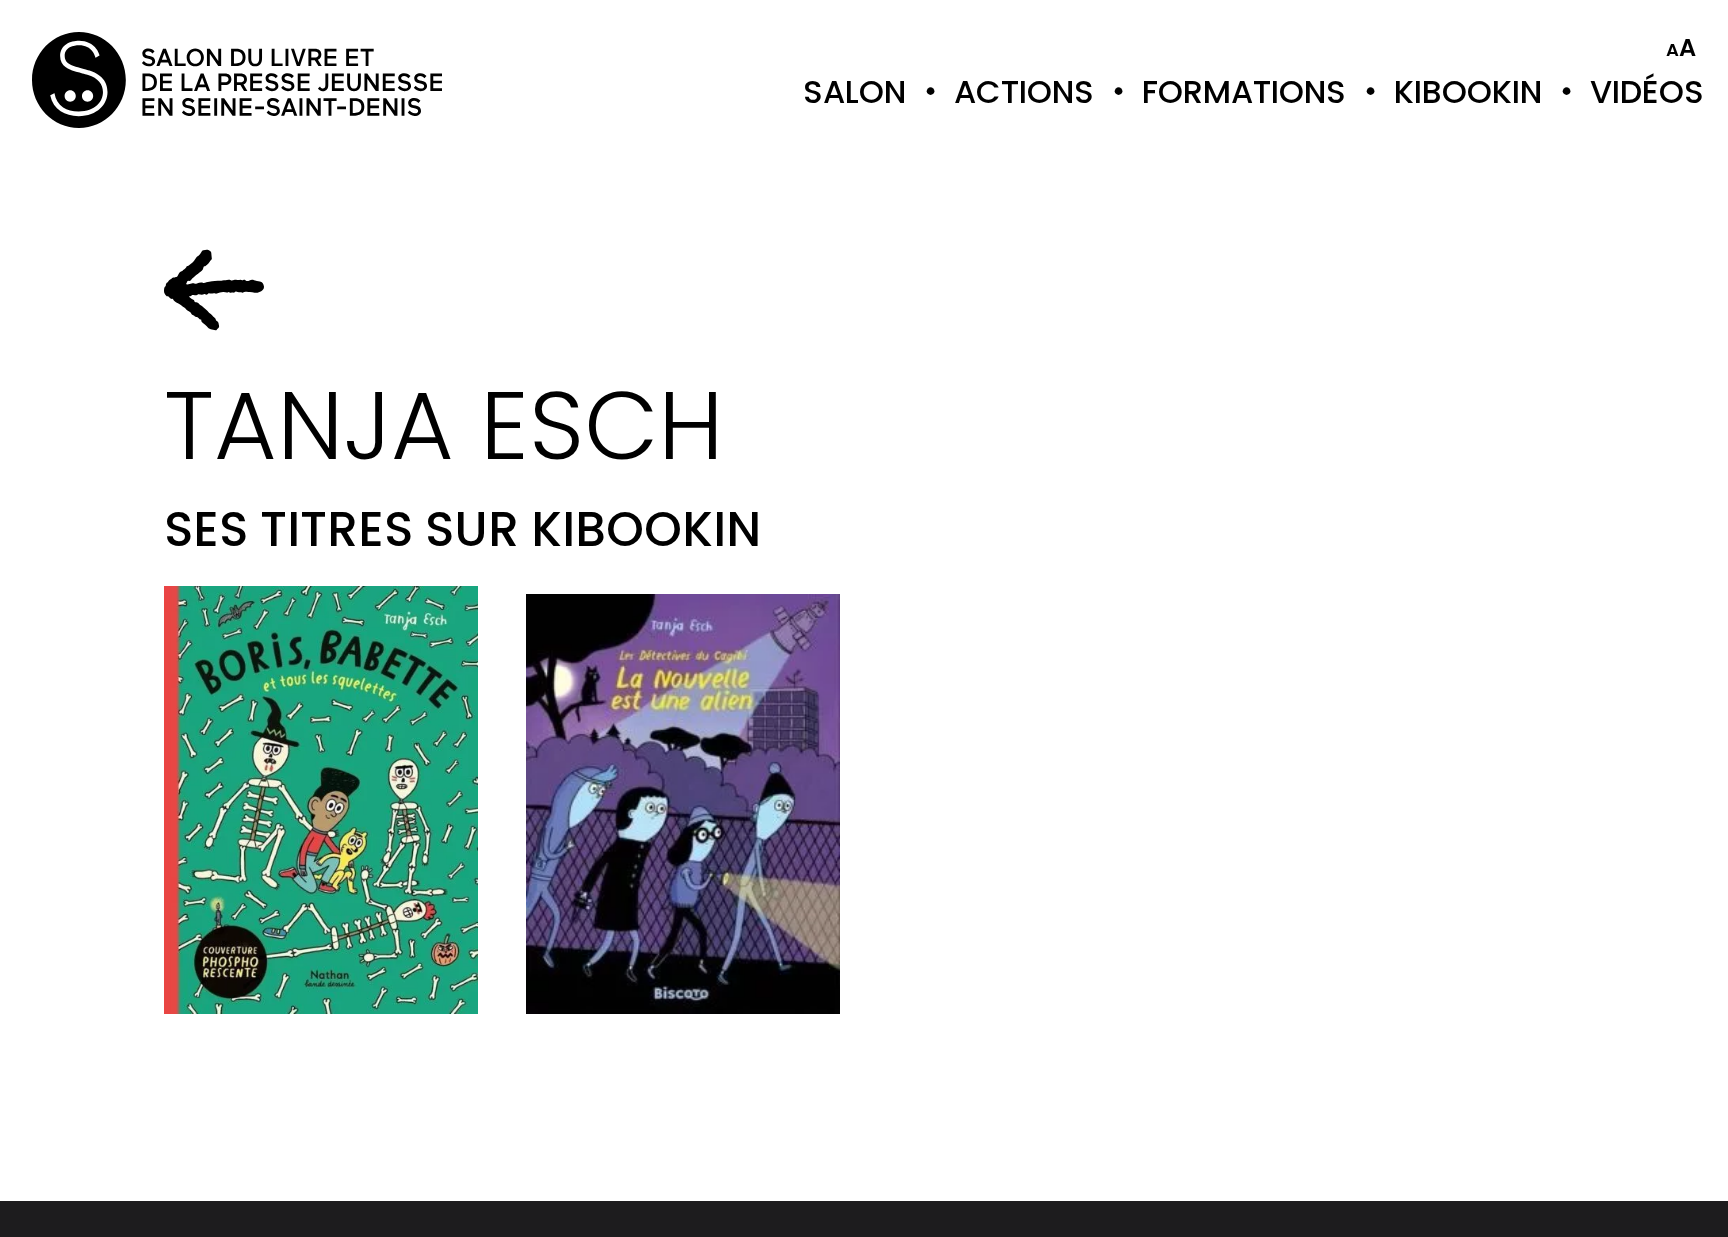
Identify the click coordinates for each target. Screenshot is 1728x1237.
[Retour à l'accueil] (112, 80)
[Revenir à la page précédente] (214, 290)
